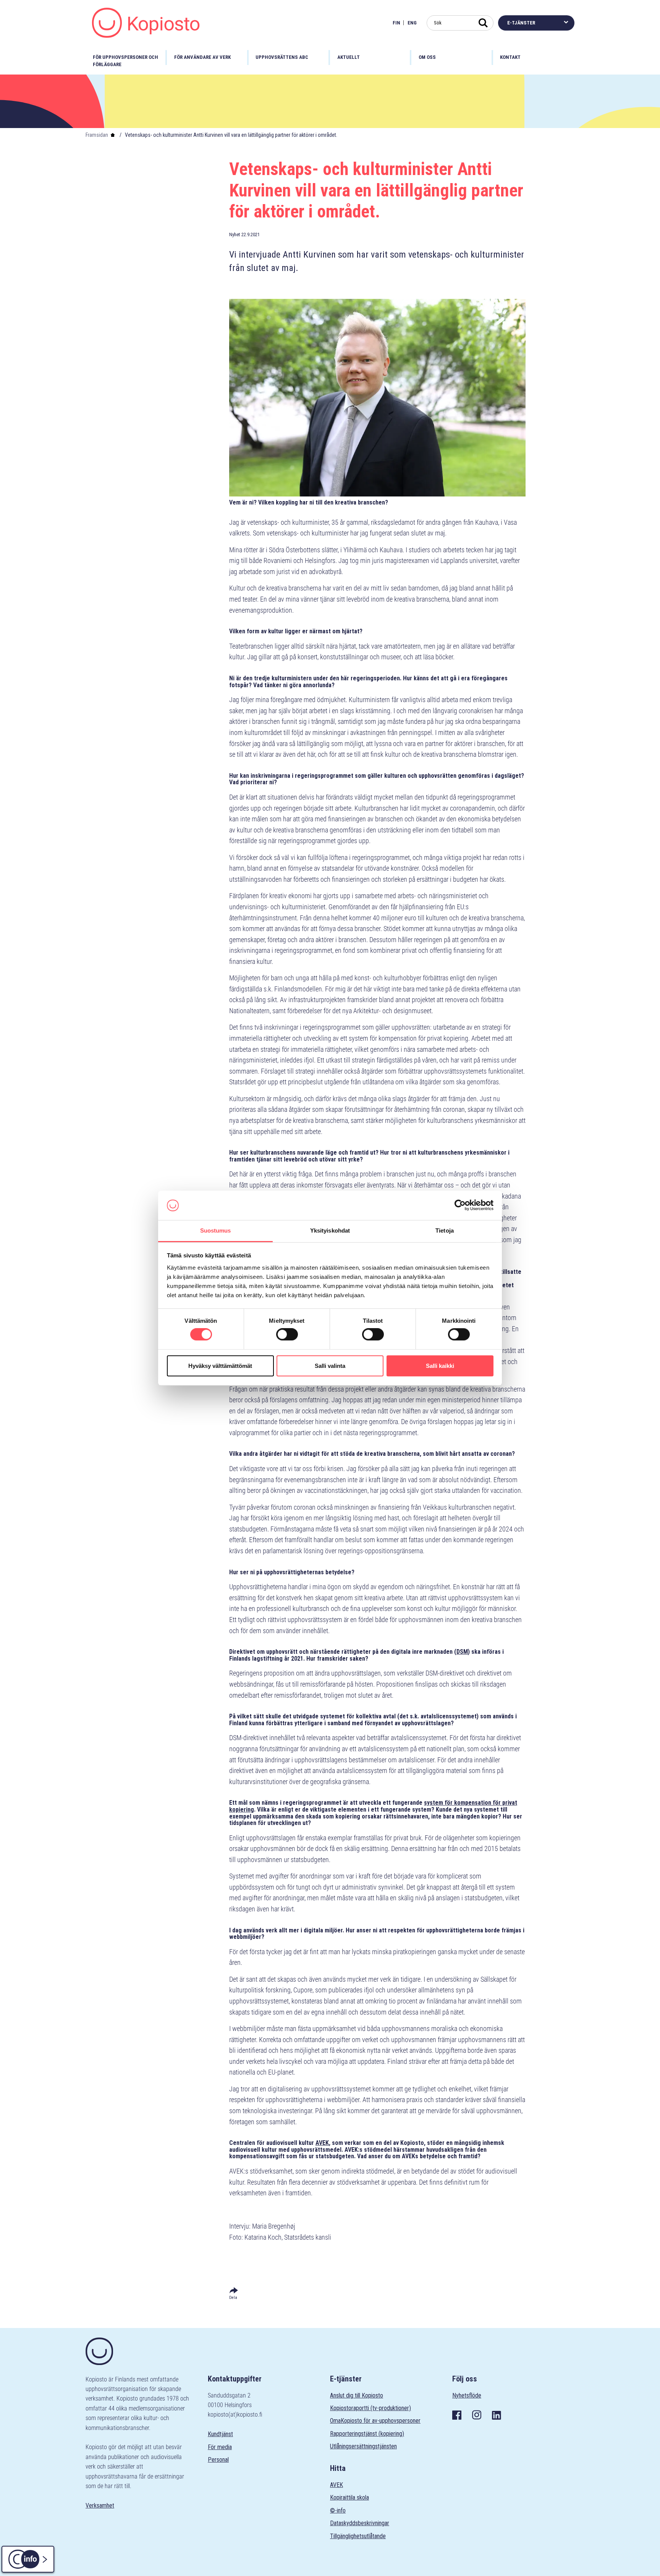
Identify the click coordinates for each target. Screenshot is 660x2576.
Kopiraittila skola (349, 2497)
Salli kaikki (440, 1366)
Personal (218, 2460)
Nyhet (235, 234)
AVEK (336, 2485)
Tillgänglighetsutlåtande (358, 2536)
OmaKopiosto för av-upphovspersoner (375, 2421)
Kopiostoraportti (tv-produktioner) (370, 2408)
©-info (338, 2510)
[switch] (287, 1334)
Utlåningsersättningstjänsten (363, 2446)
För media (220, 2447)
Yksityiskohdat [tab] (330, 1230)
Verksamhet (100, 2505)
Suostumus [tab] (216, 1230)
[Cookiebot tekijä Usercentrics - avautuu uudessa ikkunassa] (460, 1205)
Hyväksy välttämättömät (220, 1366)
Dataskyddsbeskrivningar (360, 2523)
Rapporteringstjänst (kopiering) (367, 2434)
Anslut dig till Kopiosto (357, 2395)
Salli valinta (330, 1366)
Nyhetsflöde (467, 2395)
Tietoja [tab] (445, 1230)
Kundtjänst (220, 2434)
